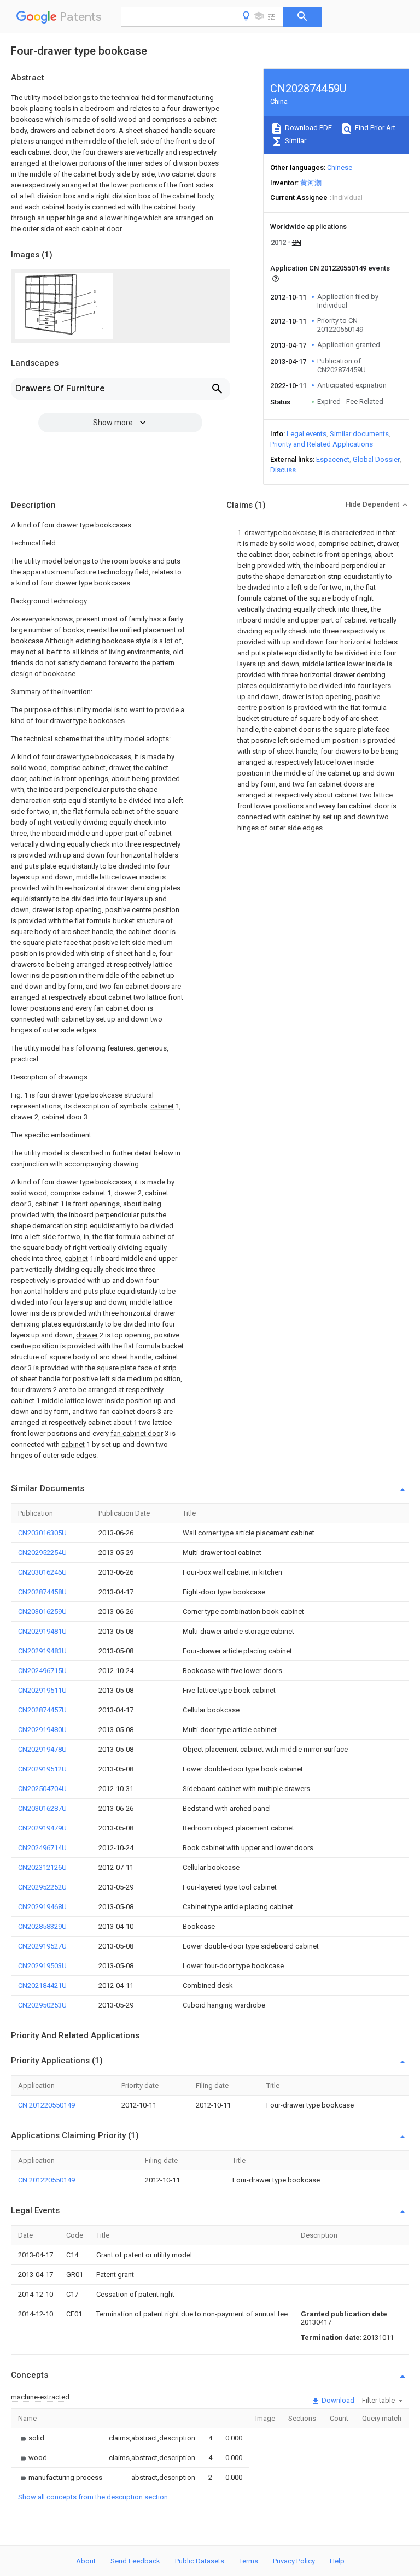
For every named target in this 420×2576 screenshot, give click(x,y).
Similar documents (359, 434)
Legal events (307, 434)
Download (337, 2400)
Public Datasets (200, 2561)
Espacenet (333, 459)
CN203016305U (42, 1533)
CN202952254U (42, 1553)
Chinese (340, 168)
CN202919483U (42, 1651)
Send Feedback (135, 2561)
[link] (31, 2438)
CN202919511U (42, 1690)
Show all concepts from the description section (93, 2497)
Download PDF (308, 128)
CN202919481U (42, 1631)
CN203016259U (42, 1612)
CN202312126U (42, 1867)
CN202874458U (42, 1592)
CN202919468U (42, 1907)
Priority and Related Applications (322, 444)
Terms (249, 2561)
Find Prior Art (374, 128)
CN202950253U (42, 2005)
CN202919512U (42, 1769)
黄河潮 (311, 183)
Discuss (283, 470)
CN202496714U (42, 1848)
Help (337, 2561)
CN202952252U (42, 1887)
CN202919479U (42, 1828)
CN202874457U (42, 1710)
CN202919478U (42, 1749)
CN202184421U (42, 1985)
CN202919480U (42, 1730)
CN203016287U (42, 1808)
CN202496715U (42, 1671)
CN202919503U (42, 1966)
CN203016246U (42, 1572)
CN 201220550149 (46, 2105)
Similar (295, 141)
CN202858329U (42, 1926)
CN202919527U (42, 1946)
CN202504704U (42, 1789)
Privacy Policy (294, 2561)
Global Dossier (376, 459)
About (86, 2561)
